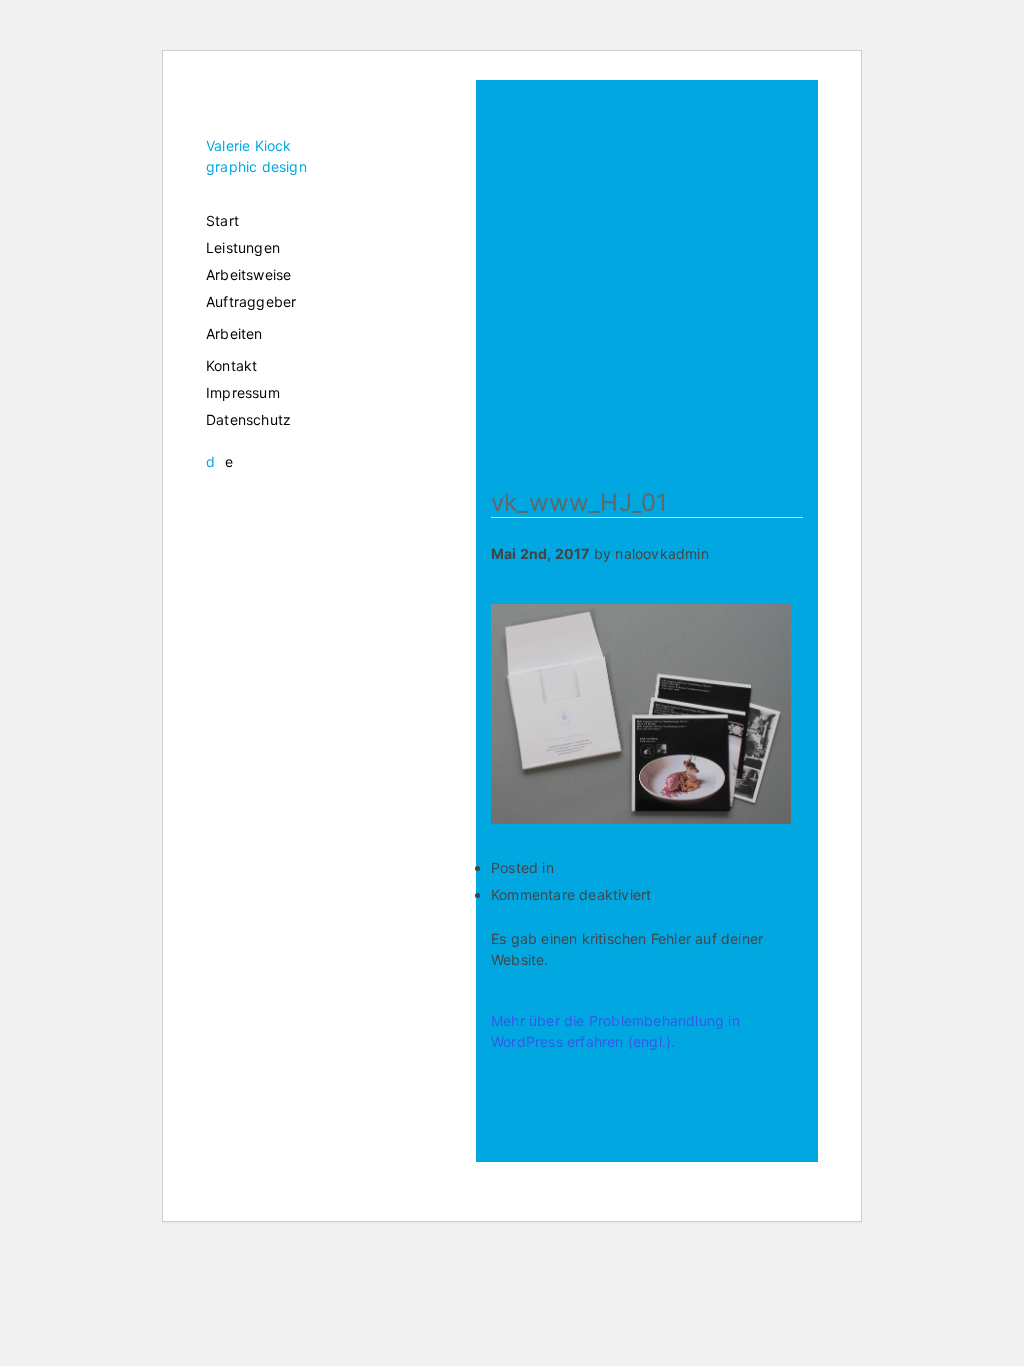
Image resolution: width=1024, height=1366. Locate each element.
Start (222, 220)
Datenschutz (248, 419)
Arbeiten (234, 333)
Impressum (243, 392)
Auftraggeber (251, 301)
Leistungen (243, 247)
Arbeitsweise (248, 274)
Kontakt (231, 365)
